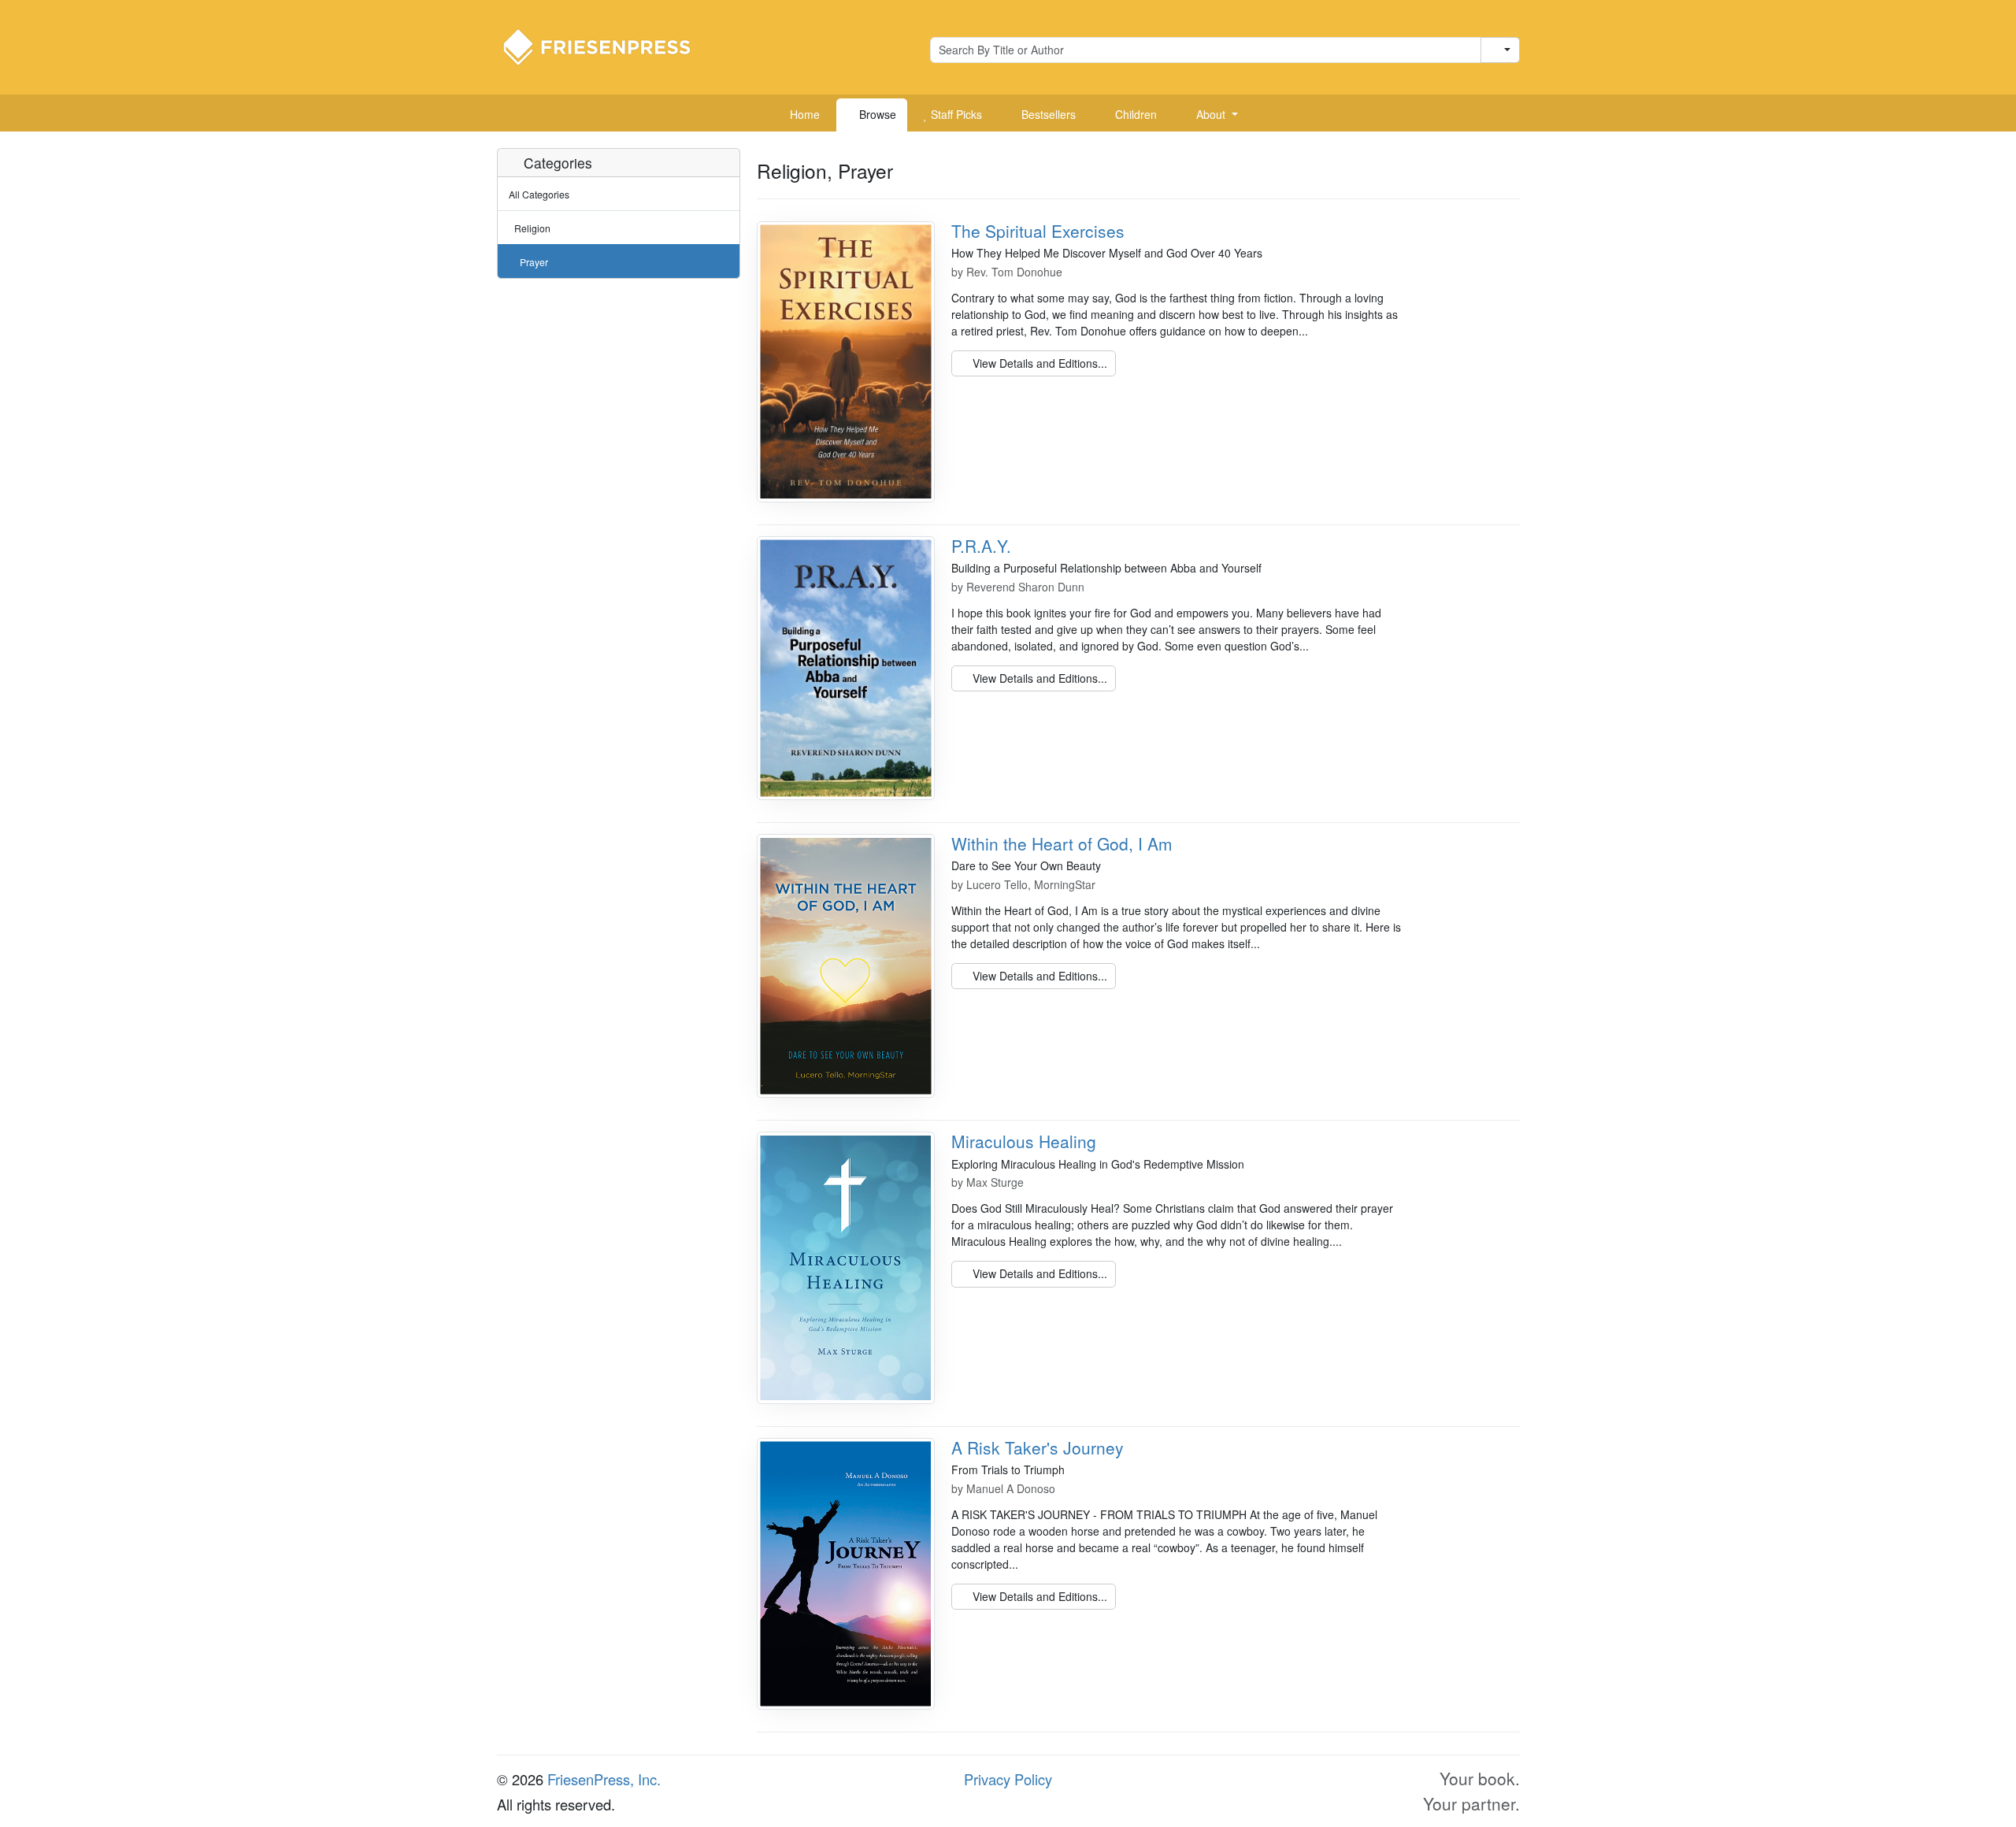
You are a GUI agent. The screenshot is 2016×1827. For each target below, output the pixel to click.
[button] (1211, 115)
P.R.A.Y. (981, 546)
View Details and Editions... (1038, 363)
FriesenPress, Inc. (604, 1779)
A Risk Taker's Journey (1038, 1447)
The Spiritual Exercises (1038, 231)
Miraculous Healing (1024, 1141)
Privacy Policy (1008, 1779)
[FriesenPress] (607, 46)
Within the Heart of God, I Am (1062, 843)
